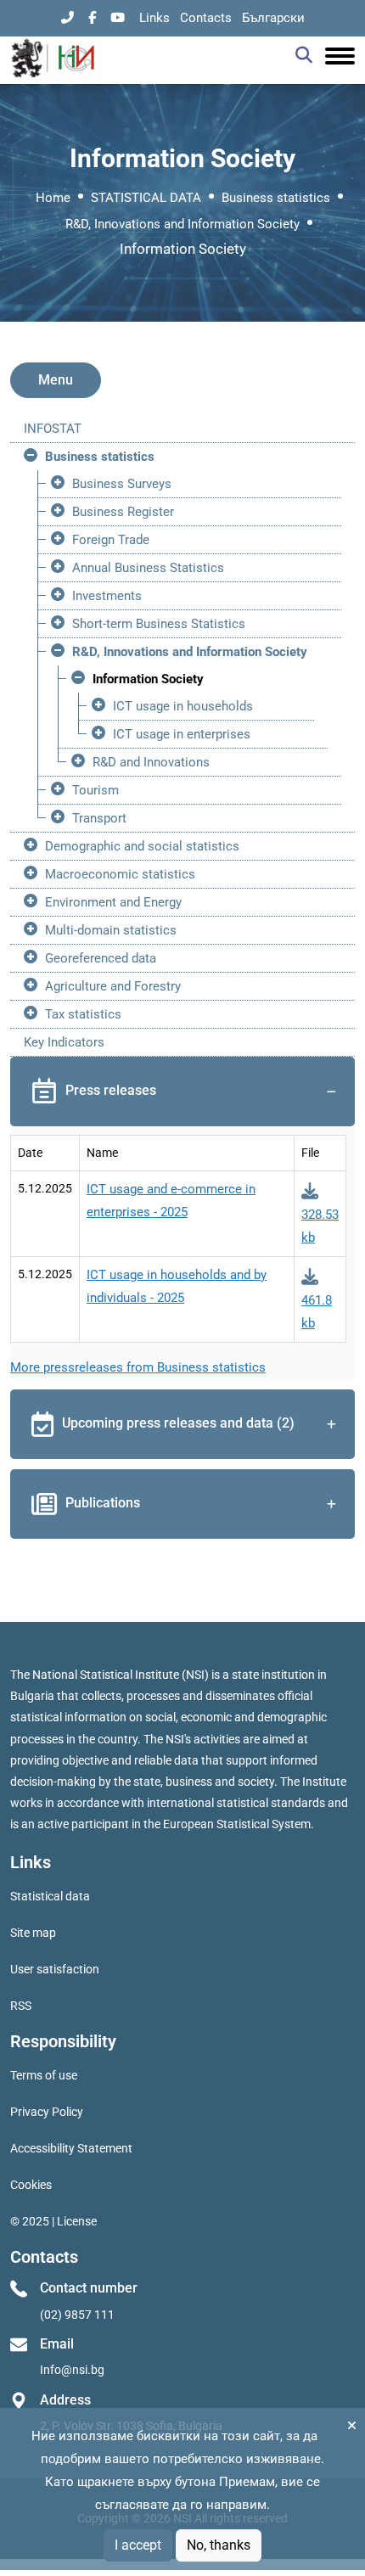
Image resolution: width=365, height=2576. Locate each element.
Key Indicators (64, 1042)
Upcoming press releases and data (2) (178, 1423)
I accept (138, 2545)
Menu (56, 380)
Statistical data (50, 1896)
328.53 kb (320, 1226)
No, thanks (219, 2545)
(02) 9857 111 (77, 2315)
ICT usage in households (183, 706)
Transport (99, 818)
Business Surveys (122, 484)
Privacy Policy (47, 2112)
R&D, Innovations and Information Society (182, 224)
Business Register (123, 512)
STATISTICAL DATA (146, 198)
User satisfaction (55, 1969)
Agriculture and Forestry (113, 986)
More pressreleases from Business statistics (138, 1367)
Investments (107, 596)
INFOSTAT (53, 429)
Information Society (148, 679)
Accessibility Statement (71, 2148)
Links (154, 18)
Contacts (206, 18)
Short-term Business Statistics (159, 624)
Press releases (111, 1090)
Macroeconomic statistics (120, 874)
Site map (33, 1933)
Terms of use (44, 2075)
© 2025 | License (53, 2221)
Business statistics (276, 198)
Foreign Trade (111, 540)
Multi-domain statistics (111, 930)
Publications (103, 1503)
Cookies (31, 2185)
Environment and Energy (113, 902)
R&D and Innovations (151, 762)
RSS (21, 2006)
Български (273, 18)
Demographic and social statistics (142, 846)
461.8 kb (317, 1312)
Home (53, 198)
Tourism (95, 790)
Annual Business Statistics (148, 568)
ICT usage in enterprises (182, 734)
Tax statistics (83, 1014)
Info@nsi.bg (72, 2370)
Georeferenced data (101, 958)
